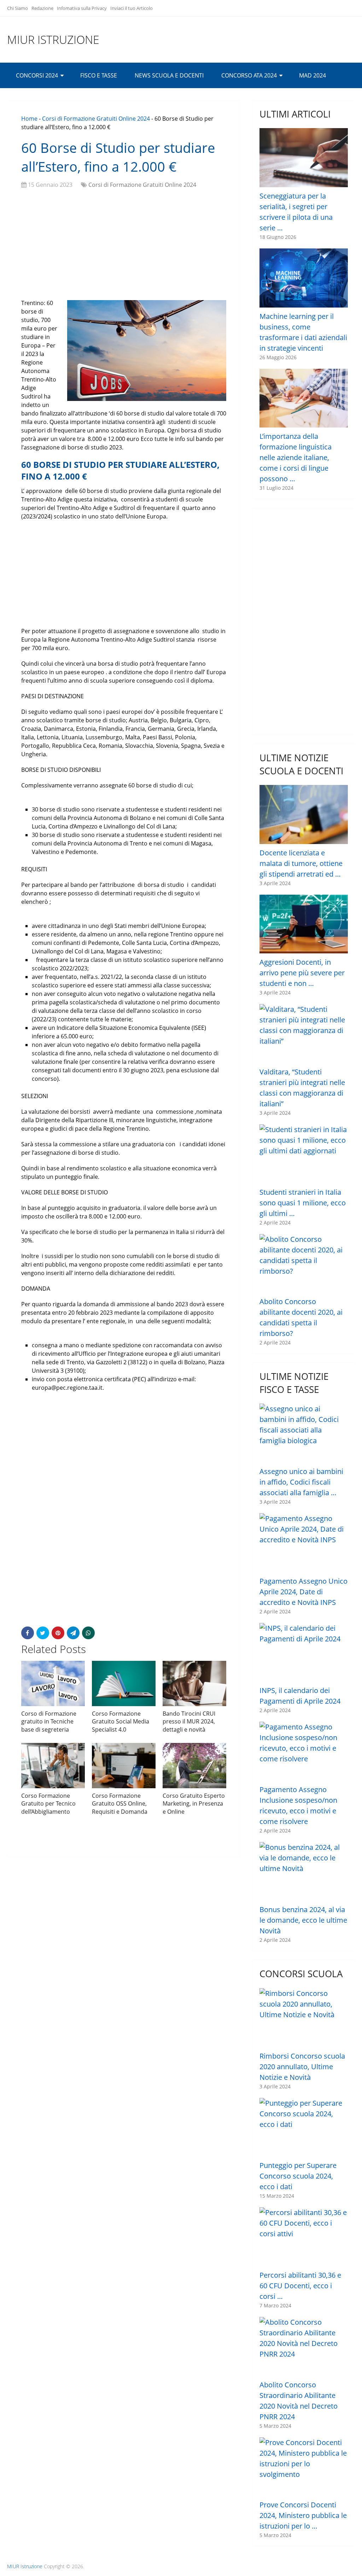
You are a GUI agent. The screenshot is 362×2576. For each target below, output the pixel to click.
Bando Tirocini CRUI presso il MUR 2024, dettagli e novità (189, 1722)
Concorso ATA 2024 (249, 75)
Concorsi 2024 (37, 75)
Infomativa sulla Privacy (82, 8)
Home (29, 119)
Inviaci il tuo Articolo (132, 8)
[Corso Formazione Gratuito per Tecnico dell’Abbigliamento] (53, 1766)
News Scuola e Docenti (169, 75)
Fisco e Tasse (99, 75)
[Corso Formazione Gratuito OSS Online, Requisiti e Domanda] (124, 1766)
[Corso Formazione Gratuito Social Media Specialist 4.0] (124, 1683)
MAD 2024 (313, 75)
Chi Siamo (17, 8)
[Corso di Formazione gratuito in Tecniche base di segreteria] (53, 1683)
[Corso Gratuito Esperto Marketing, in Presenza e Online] (194, 1766)
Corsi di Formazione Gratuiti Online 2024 (96, 119)
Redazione (42, 8)
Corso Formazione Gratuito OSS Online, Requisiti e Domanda (120, 1804)
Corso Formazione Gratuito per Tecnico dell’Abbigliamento (48, 1804)
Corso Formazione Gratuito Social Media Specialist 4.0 (121, 1722)
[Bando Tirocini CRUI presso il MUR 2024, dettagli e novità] (194, 1683)
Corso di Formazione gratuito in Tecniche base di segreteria (49, 1722)
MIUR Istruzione (53, 40)
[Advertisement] (124, 246)
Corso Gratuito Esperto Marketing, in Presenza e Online (194, 1804)
